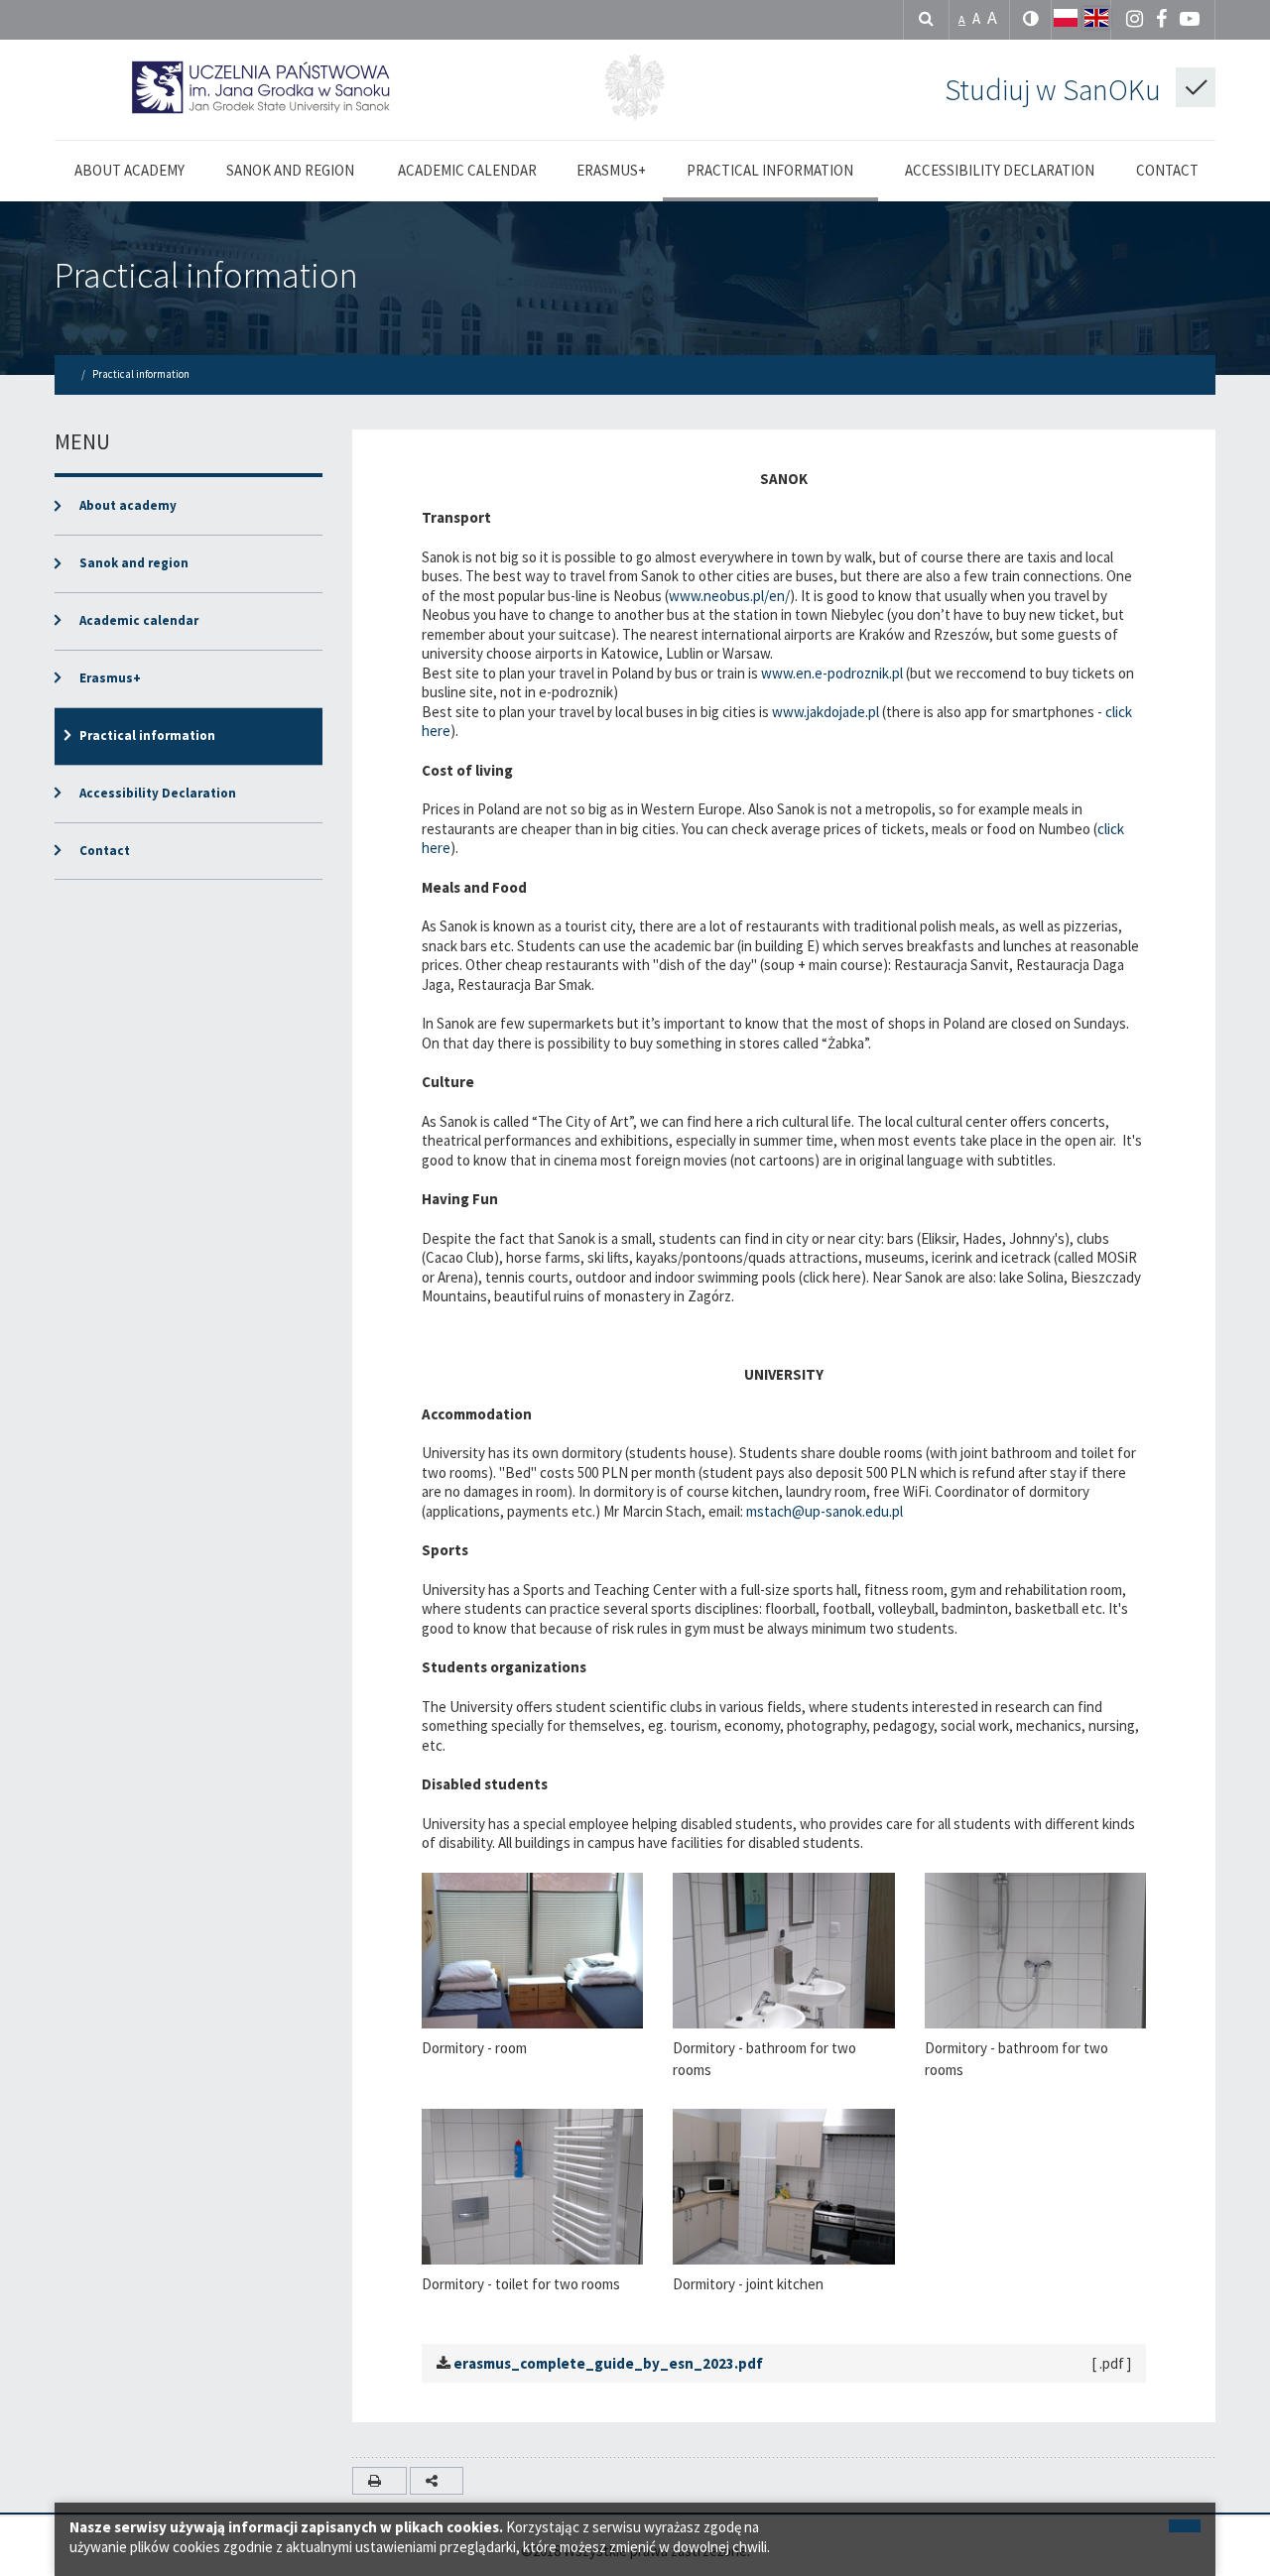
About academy (128, 505)
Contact (105, 851)
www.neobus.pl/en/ (729, 596)
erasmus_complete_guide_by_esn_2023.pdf (608, 2363)
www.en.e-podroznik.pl (832, 673)
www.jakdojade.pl (825, 712)
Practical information (206, 275)
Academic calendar (139, 620)
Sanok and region (134, 563)
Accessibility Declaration (158, 793)
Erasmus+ (110, 678)
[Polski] (1066, 18)
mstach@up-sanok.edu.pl (825, 1511)
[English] (1096, 18)
